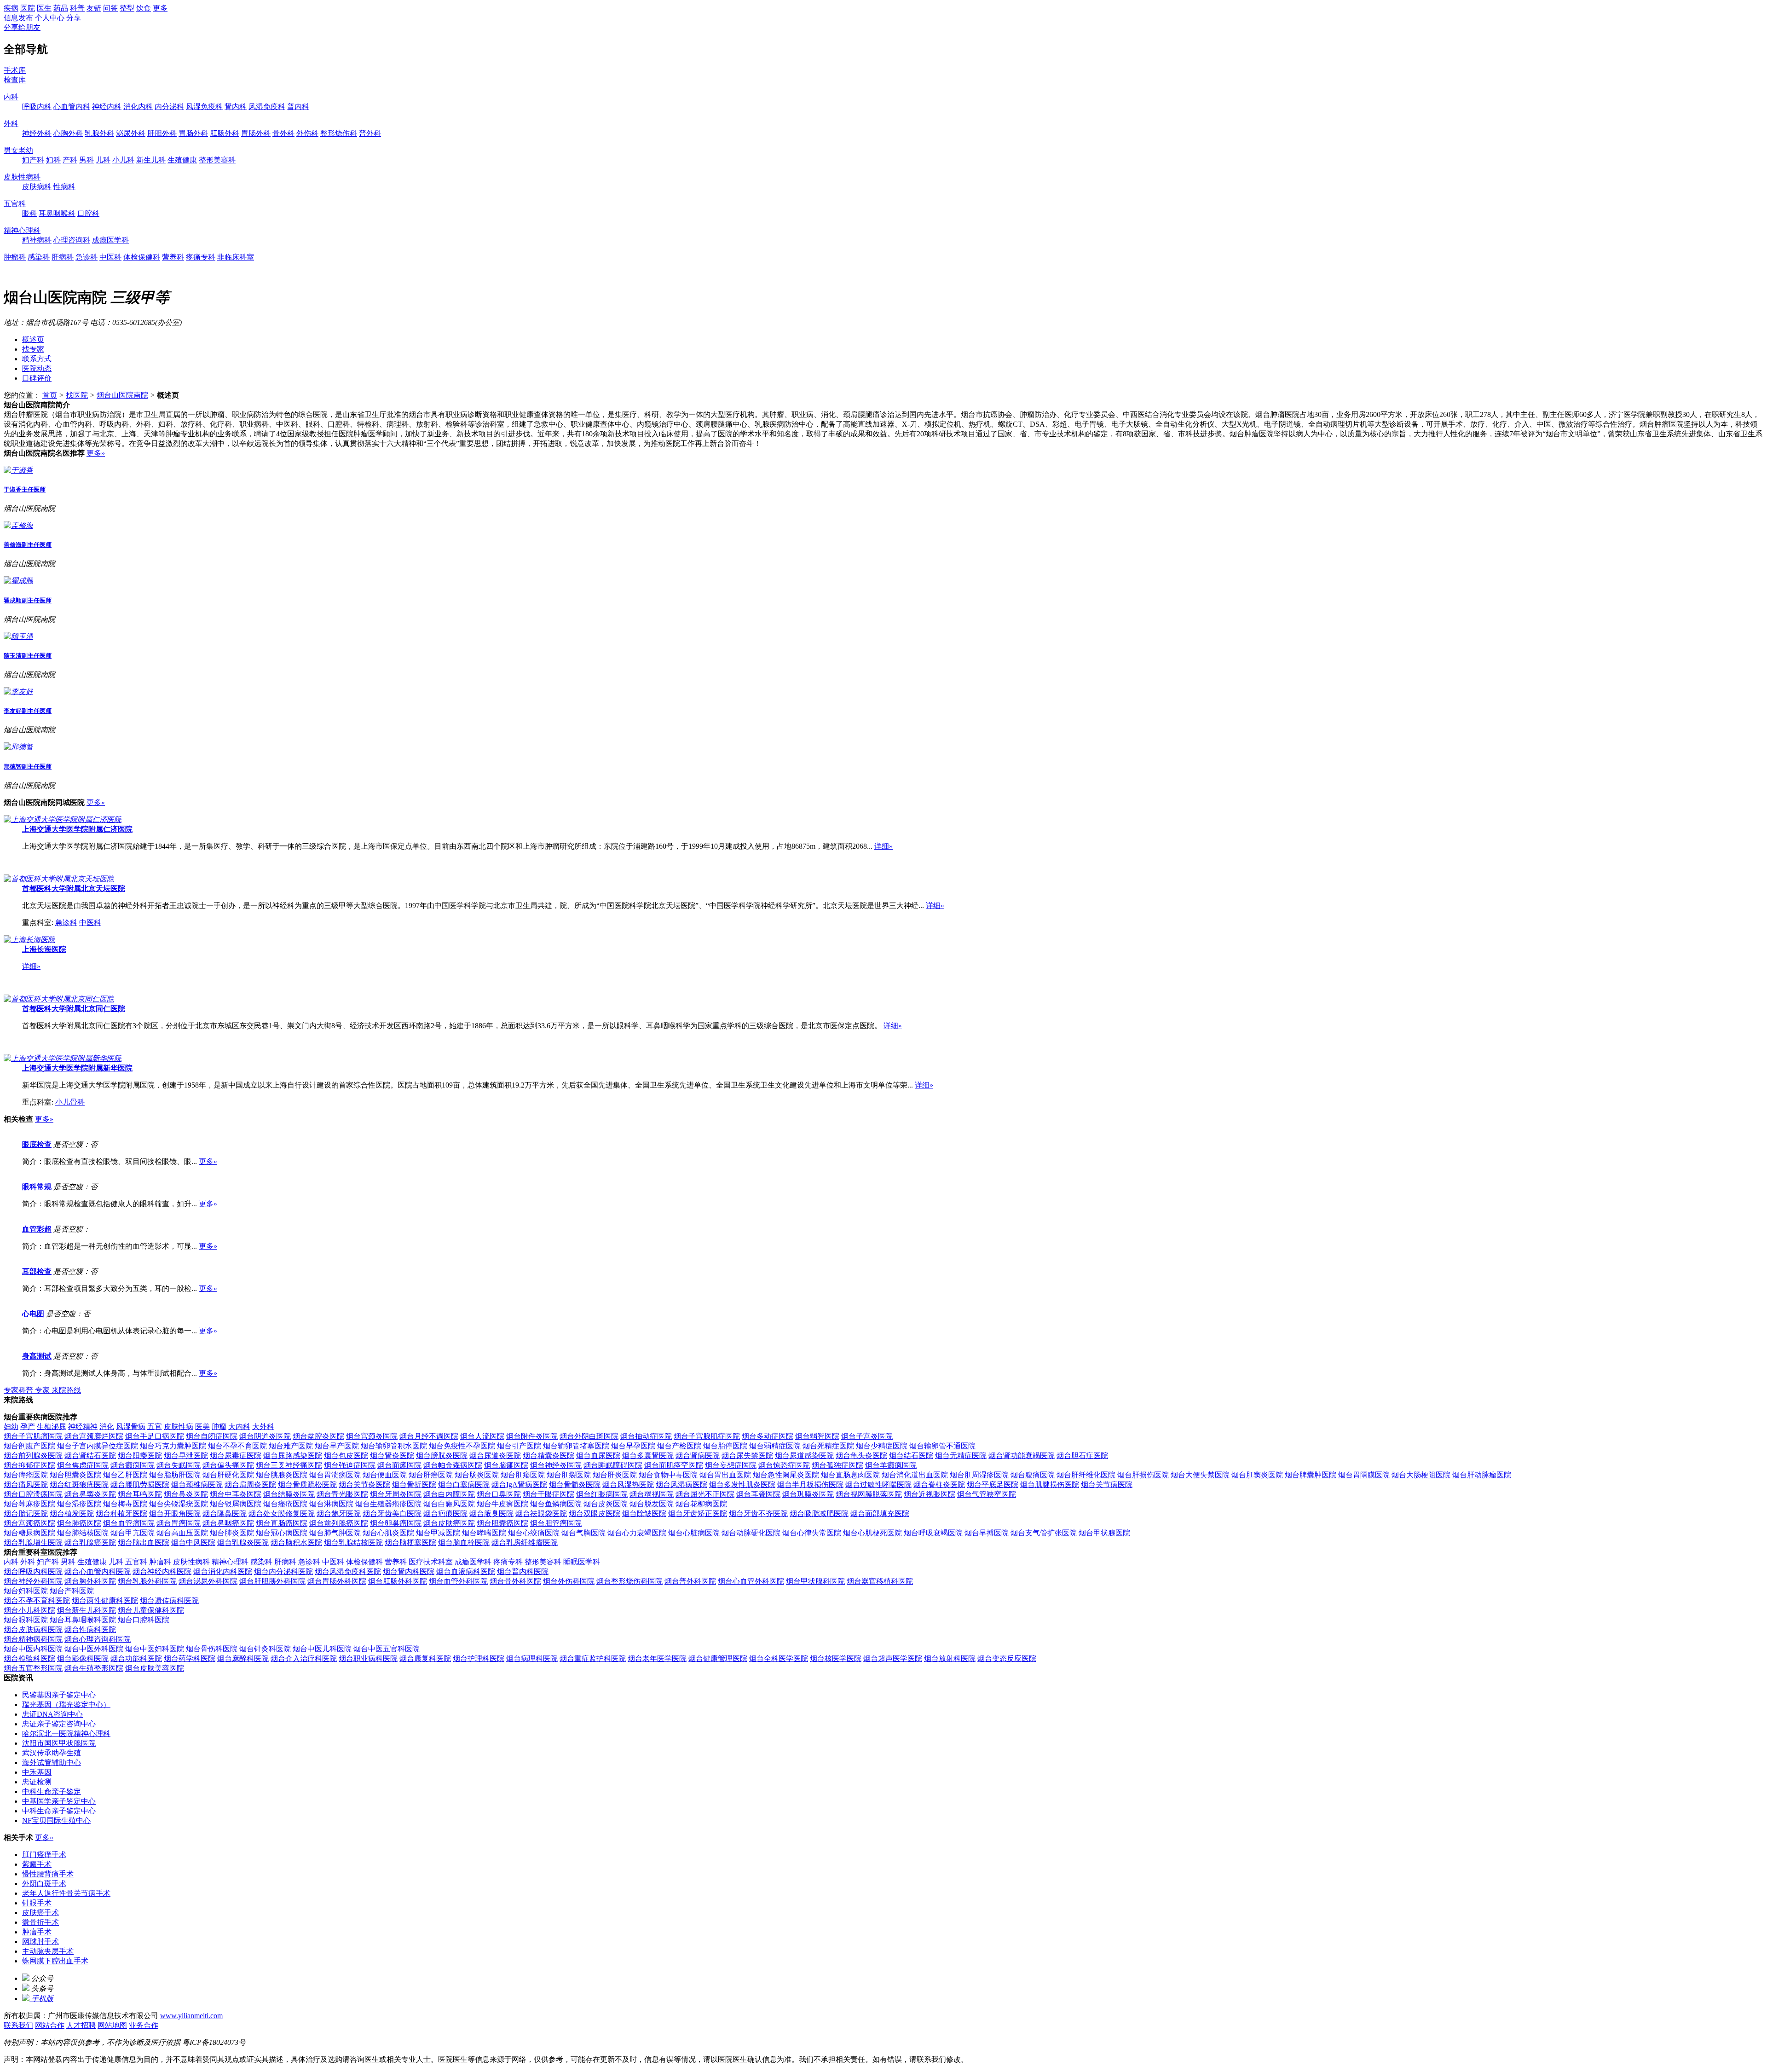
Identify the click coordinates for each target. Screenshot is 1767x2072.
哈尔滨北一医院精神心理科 (66, 1733)
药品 (61, 8)
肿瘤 (219, 1427)
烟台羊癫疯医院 (891, 1465)
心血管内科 (72, 107)
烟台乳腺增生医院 (33, 1542)
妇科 (53, 160)
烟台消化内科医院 (223, 1571)
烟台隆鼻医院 (225, 1513)
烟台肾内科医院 (409, 1571)
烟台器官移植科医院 (880, 1581)
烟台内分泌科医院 (283, 1571)
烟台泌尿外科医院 (208, 1581)
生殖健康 (182, 160)
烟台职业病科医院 (368, 1658)
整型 (127, 8)
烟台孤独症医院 (837, 1465)
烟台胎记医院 (26, 1513)
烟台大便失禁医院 (1200, 1475)
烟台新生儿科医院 (87, 1610)
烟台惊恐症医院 (784, 1465)
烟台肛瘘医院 (523, 1475)
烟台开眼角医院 (175, 1513)
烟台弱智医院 (817, 1436)
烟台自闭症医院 (212, 1436)
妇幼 (11, 1427)
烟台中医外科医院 (94, 1649)
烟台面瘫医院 (399, 1465)
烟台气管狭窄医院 (987, 1494)
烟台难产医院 (291, 1446)
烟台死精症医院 (828, 1446)
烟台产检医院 (679, 1446)
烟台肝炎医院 (615, 1475)
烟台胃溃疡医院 (335, 1475)
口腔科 (88, 213)
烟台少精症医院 (882, 1446)
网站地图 (112, 2025)
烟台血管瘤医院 (129, 1523)
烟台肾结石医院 (90, 1456)
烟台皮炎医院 (606, 1504)
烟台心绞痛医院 (534, 1533)
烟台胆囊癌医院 (502, 1523)
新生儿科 (151, 160)
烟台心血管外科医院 (751, 1581)
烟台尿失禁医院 (747, 1456)
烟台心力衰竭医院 (637, 1533)
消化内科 (138, 107)
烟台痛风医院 (26, 1485)
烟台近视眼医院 (930, 1494)
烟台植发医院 (72, 1513)
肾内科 (236, 107)
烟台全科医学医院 (779, 1658)
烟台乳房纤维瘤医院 (525, 1542)
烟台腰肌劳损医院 (140, 1485)
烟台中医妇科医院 (155, 1649)
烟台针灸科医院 (265, 1649)
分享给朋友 (22, 27)
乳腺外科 (99, 133)
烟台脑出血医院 (144, 1542)
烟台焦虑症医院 (83, 1465)
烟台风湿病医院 (681, 1485)
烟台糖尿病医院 (29, 1533)
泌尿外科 (131, 133)
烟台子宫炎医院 (867, 1436)
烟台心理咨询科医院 (98, 1639)
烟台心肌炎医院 (388, 1533)
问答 (110, 8)
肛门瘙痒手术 (44, 1855)
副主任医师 (28, 545)
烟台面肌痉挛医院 (674, 1465)
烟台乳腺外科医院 (147, 1581)
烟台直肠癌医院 (282, 1523)
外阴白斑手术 (44, 1884)
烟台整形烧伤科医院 (629, 1581)
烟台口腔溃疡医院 (33, 1494)
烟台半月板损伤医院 (810, 1485)
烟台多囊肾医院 (648, 1456)
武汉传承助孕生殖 (52, 1753)
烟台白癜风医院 (449, 1504)
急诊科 (87, 257)
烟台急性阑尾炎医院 (786, 1475)
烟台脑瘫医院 (506, 1465)
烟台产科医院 (72, 1591)
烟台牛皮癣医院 (502, 1504)
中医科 (110, 257)
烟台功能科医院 (136, 1658)
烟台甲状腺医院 (1104, 1533)
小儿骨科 (70, 1102)
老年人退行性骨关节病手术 (66, 1893)
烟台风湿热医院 (628, 1485)
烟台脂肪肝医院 (175, 1475)
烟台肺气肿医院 (335, 1533)
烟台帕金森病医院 (453, 1465)
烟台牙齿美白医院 (392, 1513)
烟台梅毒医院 (125, 1504)
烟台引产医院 (519, 1446)
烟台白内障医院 (449, 1494)
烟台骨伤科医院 (212, 1649)
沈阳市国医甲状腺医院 (59, 1743)
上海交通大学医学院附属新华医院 (77, 1068)
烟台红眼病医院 (602, 1494)
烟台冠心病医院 (282, 1533)
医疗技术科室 (431, 1562)
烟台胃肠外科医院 (337, 1581)
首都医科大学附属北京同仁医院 (74, 1009)
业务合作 (144, 2025)
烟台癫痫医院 (133, 1465)
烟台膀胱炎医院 (442, 1456)
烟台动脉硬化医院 (751, 1533)
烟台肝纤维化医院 (1086, 1475)
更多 (160, 8)
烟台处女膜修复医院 (282, 1513)
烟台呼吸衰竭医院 (933, 1533)
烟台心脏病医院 (694, 1533)
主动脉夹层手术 (48, 1951)
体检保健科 (142, 257)
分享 (74, 18)
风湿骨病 (131, 1427)
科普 (77, 8)
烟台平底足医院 (993, 1485)
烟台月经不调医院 (429, 1436)
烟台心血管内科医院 (98, 1571)
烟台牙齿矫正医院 (698, 1513)
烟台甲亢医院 (133, 1533)
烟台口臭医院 (499, 1494)
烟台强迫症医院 (350, 1465)
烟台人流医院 (482, 1436)
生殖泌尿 (52, 1427)
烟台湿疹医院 (79, 1504)
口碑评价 (37, 378)
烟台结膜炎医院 (289, 1494)
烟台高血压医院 (182, 1533)
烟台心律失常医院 (812, 1533)
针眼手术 (37, 1903)
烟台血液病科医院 (466, 1571)
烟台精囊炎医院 (549, 1456)
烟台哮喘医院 (484, 1533)
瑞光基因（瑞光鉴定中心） (66, 1704)
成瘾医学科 (110, 240)
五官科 (15, 204)
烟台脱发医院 (652, 1504)
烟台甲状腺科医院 (815, 1581)
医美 (202, 1427)
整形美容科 (217, 160)
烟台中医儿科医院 (322, 1649)
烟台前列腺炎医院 (33, 1456)
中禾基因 (37, 1772)
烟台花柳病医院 (701, 1504)
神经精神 (83, 1427)
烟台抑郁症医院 (29, 1465)
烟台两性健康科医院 (105, 1600)
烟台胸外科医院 (90, 1581)
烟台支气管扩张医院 (1044, 1533)
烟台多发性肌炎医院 (742, 1485)
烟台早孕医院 (633, 1446)
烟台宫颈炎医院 (372, 1436)
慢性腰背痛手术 (48, 1874)
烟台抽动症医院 (646, 1436)
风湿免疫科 (204, 107)
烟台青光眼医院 (342, 1494)
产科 (70, 160)
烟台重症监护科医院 (593, 1658)
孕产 (28, 1427)
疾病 (11, 8)
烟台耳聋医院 (758, 1494)
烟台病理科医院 (532, 1658)
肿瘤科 (15, 257)
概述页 (33, 339)
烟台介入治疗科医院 (304, 1658)
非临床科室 (236, 257)
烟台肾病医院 (698, 1456)
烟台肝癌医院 (431, 1475)
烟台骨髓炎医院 (575, 1485)
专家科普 (19, 1390)
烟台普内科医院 (523, 1571)
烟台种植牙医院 (121, 1513)
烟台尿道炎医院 (495, 1456)
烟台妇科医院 (26, 1591)
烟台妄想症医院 (731, 1465)
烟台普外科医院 (690, 1581)
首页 (50, 395)
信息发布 (18, 18)
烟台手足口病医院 (155, 1436)
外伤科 (307, 133)
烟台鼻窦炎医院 (90, 1494)
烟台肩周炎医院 (250, 1485)
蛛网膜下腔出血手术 (55, 1961)
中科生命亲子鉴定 (52, 1791)
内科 (11, 97)
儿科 (103, 160)
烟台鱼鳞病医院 (556, 1504)
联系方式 (37, 359)
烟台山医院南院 (122, 395)
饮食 (144, 8)
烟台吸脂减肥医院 (819, 1513)
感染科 (39, 257)
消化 (107, 1427)
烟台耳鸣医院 (140, 1494)
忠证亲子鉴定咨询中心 (59, 1724)
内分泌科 (169, 107)
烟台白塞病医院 (464, 1485)
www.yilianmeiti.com (191, 2016)
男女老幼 (18, 150)
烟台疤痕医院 (445, 1513)
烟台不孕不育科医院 (37, 1600)
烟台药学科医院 (190, 1658)
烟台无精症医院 (961, 1456)
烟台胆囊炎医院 (75, 1475)
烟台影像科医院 (83, 1658)
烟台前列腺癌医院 (339, 1523)
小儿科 (123, 160)
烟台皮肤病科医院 (33, 1629)
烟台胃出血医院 (725, 1475)
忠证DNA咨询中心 (52, 1714)
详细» (883, 846)
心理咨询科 (72, 240)
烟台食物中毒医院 (668, 1475)
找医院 (77, 395)
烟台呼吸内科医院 (33, 1571)
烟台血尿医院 (598, 1456)
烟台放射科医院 (950, 1658)
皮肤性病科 (22, 177)
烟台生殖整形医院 (94, 1668)
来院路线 (66, 1390)
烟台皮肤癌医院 (449, 1523)
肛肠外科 (225, 133)
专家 (43, 1390)
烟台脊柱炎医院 (939, 1485)
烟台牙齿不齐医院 (758, 1513)
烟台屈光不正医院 (705, 1494)
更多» (96, 453)
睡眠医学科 (582, 1562)
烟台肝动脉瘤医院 (1482, 1475)
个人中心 (50, 18)
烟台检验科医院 (29, 1658)
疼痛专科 (201, 257)
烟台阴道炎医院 (265, 1436)
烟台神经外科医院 (33, 1581)
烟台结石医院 (911, 1456)
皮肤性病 (179, 1427)
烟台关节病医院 (1107, 1485)
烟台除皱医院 (644, 1513)
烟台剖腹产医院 (29, 1446)
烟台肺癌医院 (79, 1523)
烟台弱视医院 (652, 1494)
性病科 (64, 187)
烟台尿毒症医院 (236, 1456)
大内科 (239, 1427)
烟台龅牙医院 (339, 1513)
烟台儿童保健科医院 (151, 1610)
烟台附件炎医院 (532, 1436)
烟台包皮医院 (346, 1456)
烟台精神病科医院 (33, 1639)
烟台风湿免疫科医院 (348, 1571)
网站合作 (50, 2025)
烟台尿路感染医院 (293, 1456)
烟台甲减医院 (438, 1533)
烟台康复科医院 (425, 1658)
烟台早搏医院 (987, 1533)
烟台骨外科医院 (515, 1581)
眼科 (29, 213)
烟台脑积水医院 (296, 1542)
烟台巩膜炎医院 (808, 1494)
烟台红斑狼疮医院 (79, 1485)
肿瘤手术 (37, 1932)
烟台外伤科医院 (569, 1581)
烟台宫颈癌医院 (29, 1523)
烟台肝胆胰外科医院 (272, 1581)
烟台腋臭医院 (491, 1513)
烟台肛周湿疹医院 (979, 1475)
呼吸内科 (37, 107)
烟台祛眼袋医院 (541, 1513)
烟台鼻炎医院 (186, 1494)
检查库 (15, 80)
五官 (155, 1427)
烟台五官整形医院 (33, 1668)
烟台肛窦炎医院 (1257, 1475)
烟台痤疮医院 (285, 1504)
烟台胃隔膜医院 (1364, 1475)
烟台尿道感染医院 (804, 1456)
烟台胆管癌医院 (556, 1523)
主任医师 (25, 489)
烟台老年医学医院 (657, 1658)
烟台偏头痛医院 (228, 1465)
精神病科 (37, 240)
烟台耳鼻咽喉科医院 (83, 1620)
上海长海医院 (44, 949)
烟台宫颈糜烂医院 (94, 1436)
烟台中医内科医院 (33, 1649)
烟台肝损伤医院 (1143, 1475)
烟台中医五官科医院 (387, 1649)
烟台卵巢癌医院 (396, 1523)
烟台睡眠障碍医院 (613, 1465)
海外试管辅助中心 (52, 1762)
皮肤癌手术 (40, 1913)
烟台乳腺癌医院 (90, 1542)
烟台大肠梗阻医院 (1421, 1475)
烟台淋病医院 (331, 1504)
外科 (11, 124)
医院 (28, 8)
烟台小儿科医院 (29, 1610)
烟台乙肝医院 (125, 1475)
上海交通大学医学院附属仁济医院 (77, 829)
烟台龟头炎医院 (861, 1456)
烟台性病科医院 (90, 1629)
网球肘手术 (40, 1942)
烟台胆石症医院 (1082, 1456)
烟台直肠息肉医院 (850, 1475)
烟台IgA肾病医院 (519, 1485)
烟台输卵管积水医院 (394, 1446)
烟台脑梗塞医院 (410, 1542)
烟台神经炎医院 (556, 1465)
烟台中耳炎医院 (236, 1494)
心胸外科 (68, 133)
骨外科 (283, 133)
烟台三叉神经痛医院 (289, 1465)
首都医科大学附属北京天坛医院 (74, 888)
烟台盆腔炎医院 (318, 1436)
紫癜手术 (37, 1864)
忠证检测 (37, 1782)
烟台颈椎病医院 (197, 1485)
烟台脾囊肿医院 (1311, 1475)
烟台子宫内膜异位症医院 (98, 1446)
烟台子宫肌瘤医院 (33, 1436)
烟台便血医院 (385, 1475)
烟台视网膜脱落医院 (869, 1494)
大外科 (263, 1427)
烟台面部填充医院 (880, 1513)
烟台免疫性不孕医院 (462, 1446)
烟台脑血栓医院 (464, 1542)
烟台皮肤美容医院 (155, 1668)
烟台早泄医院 (186, 1456)
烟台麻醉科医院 (243, 1658)
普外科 (370, 133)
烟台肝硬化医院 (228, 1475)
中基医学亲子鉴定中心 (59, 1801)
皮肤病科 (37, 187)
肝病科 (63, 257)
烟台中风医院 (193, 1542)
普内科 (298, 107)
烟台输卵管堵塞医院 (576, 1446)
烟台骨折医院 (414, 1485)
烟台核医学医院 (836, 1658)
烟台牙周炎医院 (396, 1494)
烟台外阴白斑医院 (589, 1436)
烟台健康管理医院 (718, 1658)
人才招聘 (81, 2025)
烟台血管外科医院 (458, 1581)
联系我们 (18, 2025)
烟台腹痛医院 (1033, 1475)
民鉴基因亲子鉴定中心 (59, 1695)
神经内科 (107, 107)
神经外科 (37, 133)
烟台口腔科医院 (144, 1620)
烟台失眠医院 (179, 1465)
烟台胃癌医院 (179, 1523)
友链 (94, 8)
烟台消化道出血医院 (915, 1475)
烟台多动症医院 (768, 1436)
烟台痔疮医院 (26, 1475)
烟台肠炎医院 (477, 1475)
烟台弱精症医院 (775, 1446)
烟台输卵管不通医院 (942, 1446)
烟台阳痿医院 (140, 1456)
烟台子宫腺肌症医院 (707, 1436)
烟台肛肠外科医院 (398, 1581)
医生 (44, 8)
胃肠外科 (193, 133)
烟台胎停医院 (725, 1446)
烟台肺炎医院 (232, 1533)
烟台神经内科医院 (162, 1571)
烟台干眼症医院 (549, 1494)
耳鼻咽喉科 (57, 213)
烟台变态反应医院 (1007, 1658)
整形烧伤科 (339, 133)
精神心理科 (22, 230)
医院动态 (37, 368)
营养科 (173, 257)
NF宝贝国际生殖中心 (56, 1820)
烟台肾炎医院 (392, 1456)
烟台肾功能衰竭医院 (1022, 1456)
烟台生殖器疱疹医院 (388, 1504)
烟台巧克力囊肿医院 (173, 1446)
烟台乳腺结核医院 (353, 1542)
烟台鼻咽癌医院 (228, 1523)
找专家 (33, 349)
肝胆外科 (162, 133)
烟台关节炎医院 (364, 1485)
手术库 (15, 70)
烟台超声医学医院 (893, 1658)
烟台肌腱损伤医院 (1050, 1485)
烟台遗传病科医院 (169, 1600)
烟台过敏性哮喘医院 (878, 1485)
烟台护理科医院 (479, 1658)
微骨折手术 (40, 1922)
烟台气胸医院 (583, 1533)
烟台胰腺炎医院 (282, 1475)
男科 (87, 160)
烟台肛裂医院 (569, 1475)
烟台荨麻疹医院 (29, 1504)
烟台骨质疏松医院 (307, 1485)
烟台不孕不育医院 (237, 1446)
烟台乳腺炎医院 (243, 1542)
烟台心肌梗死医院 (872, 1533)
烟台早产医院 (337, 1446)
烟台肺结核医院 (83, 1533)
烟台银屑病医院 (236, 1504)
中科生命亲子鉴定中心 (59, 1811)
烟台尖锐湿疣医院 (179, 1504)
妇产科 (33, 160)
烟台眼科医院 (26, 1620)
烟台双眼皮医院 (595, 1513)
